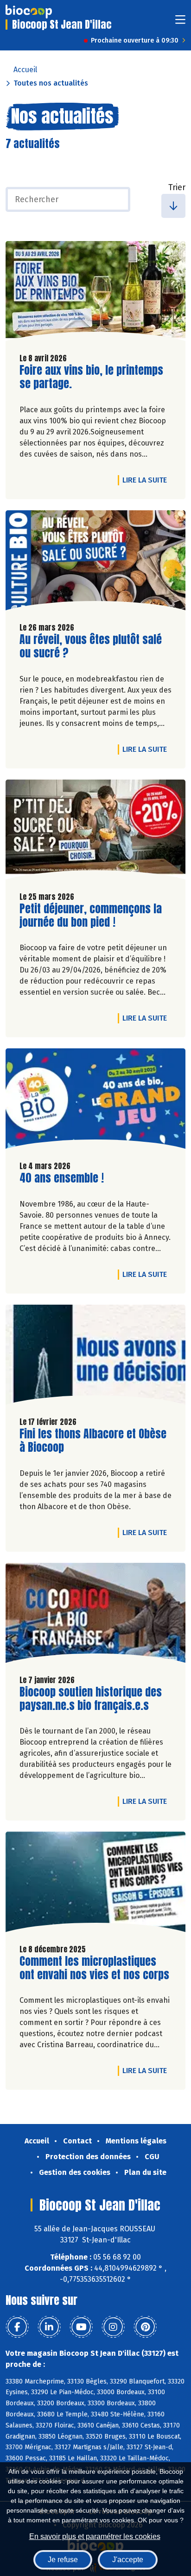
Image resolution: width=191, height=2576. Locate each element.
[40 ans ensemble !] (95, 1101)
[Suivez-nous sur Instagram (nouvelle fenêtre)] (113, 2327)
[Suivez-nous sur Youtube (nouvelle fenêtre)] (81, 2327)
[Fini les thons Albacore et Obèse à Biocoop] (95, 1357)
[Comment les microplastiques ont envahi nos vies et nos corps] (95, 1884)
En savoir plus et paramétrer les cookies (95, 2536)
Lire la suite (147, 480)
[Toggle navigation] (180, 22)
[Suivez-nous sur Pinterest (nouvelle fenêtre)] (145, 2327)
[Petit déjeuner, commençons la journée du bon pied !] (95, 832)
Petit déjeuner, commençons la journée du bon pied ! (91, 916)
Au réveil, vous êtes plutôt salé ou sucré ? (91, 646)
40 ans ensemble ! (62, 1178)
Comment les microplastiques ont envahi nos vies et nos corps (94, 1968)
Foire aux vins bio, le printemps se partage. (91, 377)
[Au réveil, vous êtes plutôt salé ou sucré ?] (95, 563)
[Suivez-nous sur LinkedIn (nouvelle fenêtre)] (49, 2327)
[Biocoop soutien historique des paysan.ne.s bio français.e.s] (95, 1615)
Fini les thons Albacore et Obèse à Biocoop (93, 1441)
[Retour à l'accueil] (29, 12)
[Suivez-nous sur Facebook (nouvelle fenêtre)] (17, 2327)
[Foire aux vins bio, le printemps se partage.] (95, 293)
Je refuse (63, 2560)
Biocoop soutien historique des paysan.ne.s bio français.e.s (91, 1699)
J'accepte (128, 2560)
